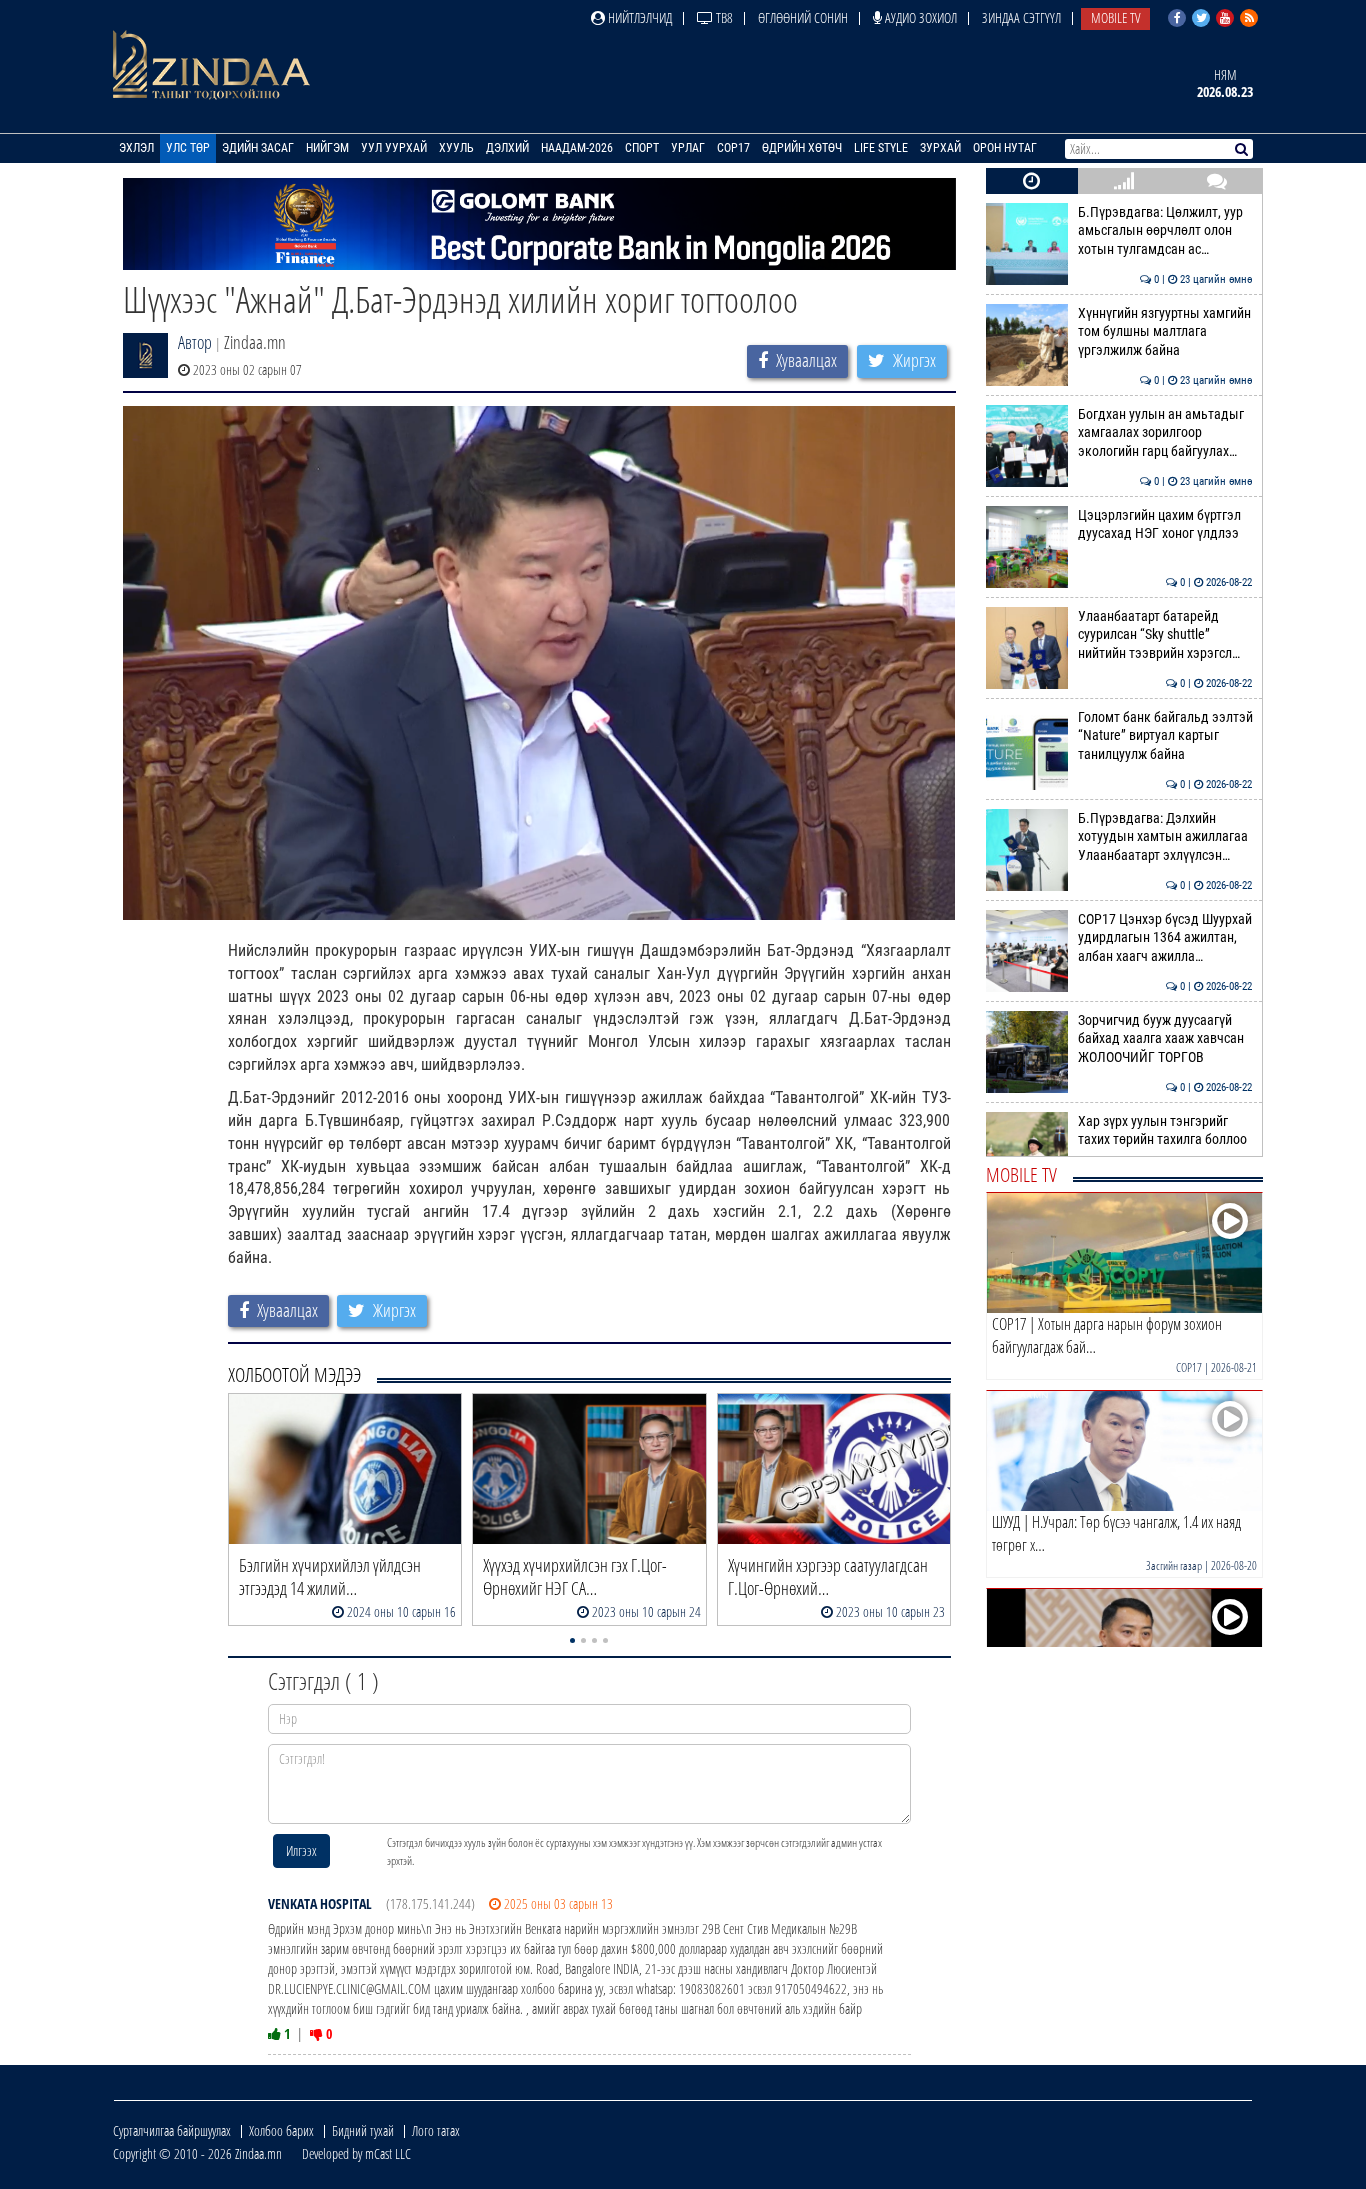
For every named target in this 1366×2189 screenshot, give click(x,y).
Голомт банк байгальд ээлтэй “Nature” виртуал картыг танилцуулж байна (1165, 736)
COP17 (733, 148)
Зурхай (940, 148)
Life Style (881, 148)
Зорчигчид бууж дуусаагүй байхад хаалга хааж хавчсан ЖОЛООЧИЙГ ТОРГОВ (1165, 1039)
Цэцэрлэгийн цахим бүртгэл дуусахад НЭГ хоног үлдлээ (1165, 524)
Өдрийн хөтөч (802, 148)
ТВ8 (723, 17)
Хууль (456, 148)
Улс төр (188, 148)
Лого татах (436, 2130)
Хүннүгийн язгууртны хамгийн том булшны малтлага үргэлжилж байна (1165, 332)
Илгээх (301, 1850)
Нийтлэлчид (638, 17)
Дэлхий (507, 148)
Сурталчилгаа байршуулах (172, 2130)
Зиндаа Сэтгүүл (1021, 17)
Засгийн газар (1174, 1565)
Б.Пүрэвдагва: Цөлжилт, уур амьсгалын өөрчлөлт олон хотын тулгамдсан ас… (1165, 231)
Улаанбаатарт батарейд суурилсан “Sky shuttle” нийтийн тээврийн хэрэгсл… (1165, 635)
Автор (195, 342)
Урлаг (688, 148)
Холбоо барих (281, 2130)
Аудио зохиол (919, 17)
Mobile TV (1115, 17)
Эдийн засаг (258, 148)
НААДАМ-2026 (577, 148)
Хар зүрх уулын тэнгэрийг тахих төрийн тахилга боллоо (1165, 1130)
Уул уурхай (394, 148)
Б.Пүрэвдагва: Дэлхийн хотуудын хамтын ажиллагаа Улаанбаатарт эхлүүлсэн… (1165, 837)
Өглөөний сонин (803, 17)
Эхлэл (136, 148)
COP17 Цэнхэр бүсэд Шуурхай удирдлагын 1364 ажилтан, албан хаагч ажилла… (1165, 938)
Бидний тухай (363, 2130)
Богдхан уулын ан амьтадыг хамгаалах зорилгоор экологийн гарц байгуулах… (1165, 433)
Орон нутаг (1005, 148)
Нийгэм (327, 148)
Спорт (642, 148)
